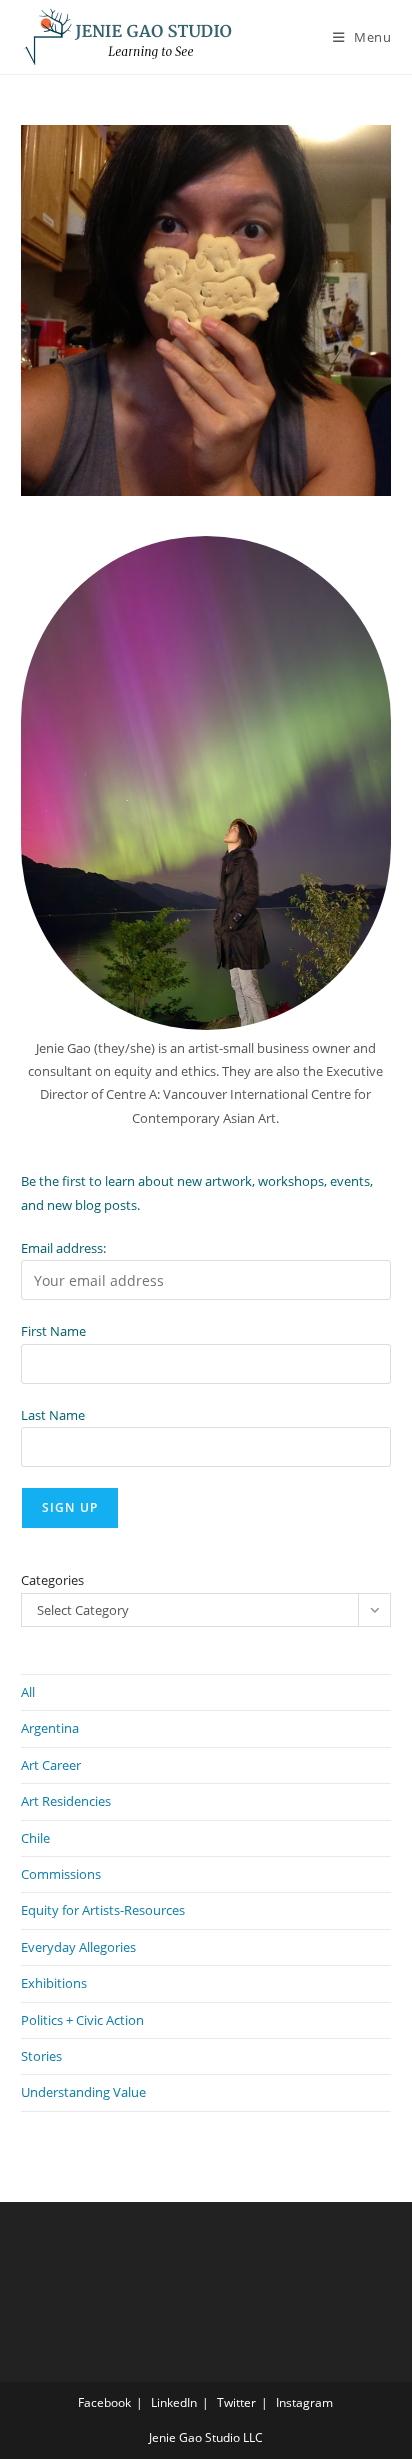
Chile (35, 1838)
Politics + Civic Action (82, 2020)
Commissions (61, 1874)
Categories (52, 1580)
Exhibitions (54, 1983)
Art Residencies (66, 1801)
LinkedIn (174, 2402)
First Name (53, 1331)
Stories (41, 2056)
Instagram (304, 2402)
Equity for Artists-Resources (103, 1910)
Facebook (104, 2402)
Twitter (236, 2402)
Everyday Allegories (78, 1947)
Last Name (53, 1415)
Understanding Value (83, 2092)
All (28, 1692)
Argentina (50, 1728)
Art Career (51, 1765)
